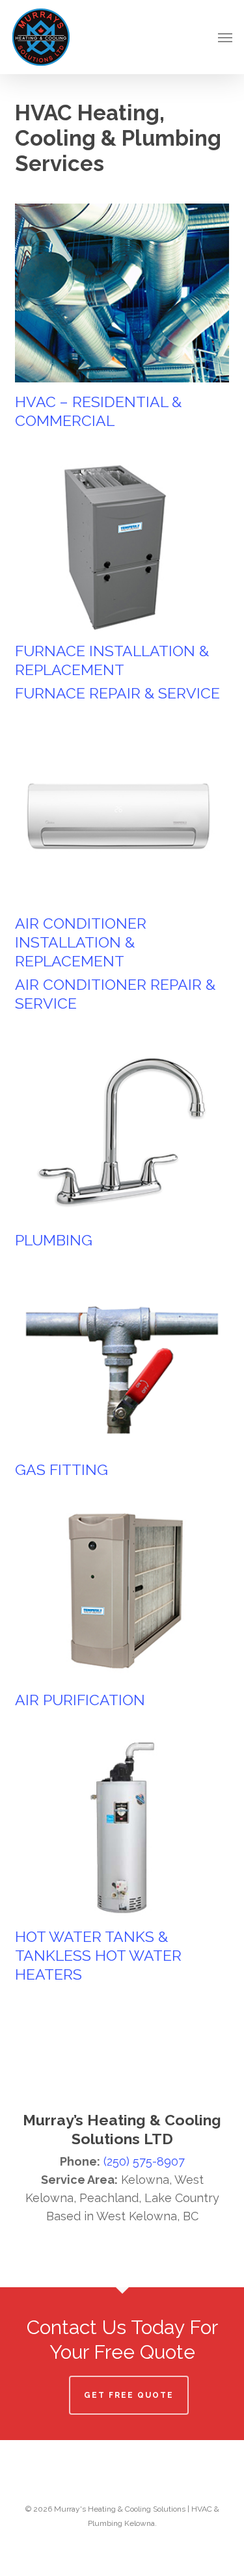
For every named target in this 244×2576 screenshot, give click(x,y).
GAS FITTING (61, 1469)
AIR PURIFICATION (80, 1700)
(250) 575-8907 (144, 2161)
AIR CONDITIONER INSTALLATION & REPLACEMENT (81, 942)
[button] (225, 37)
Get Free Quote (129, 2395)
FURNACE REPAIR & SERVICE (117, 693)
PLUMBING (54, 1240)
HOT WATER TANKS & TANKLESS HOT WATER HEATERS (98, 1955)
